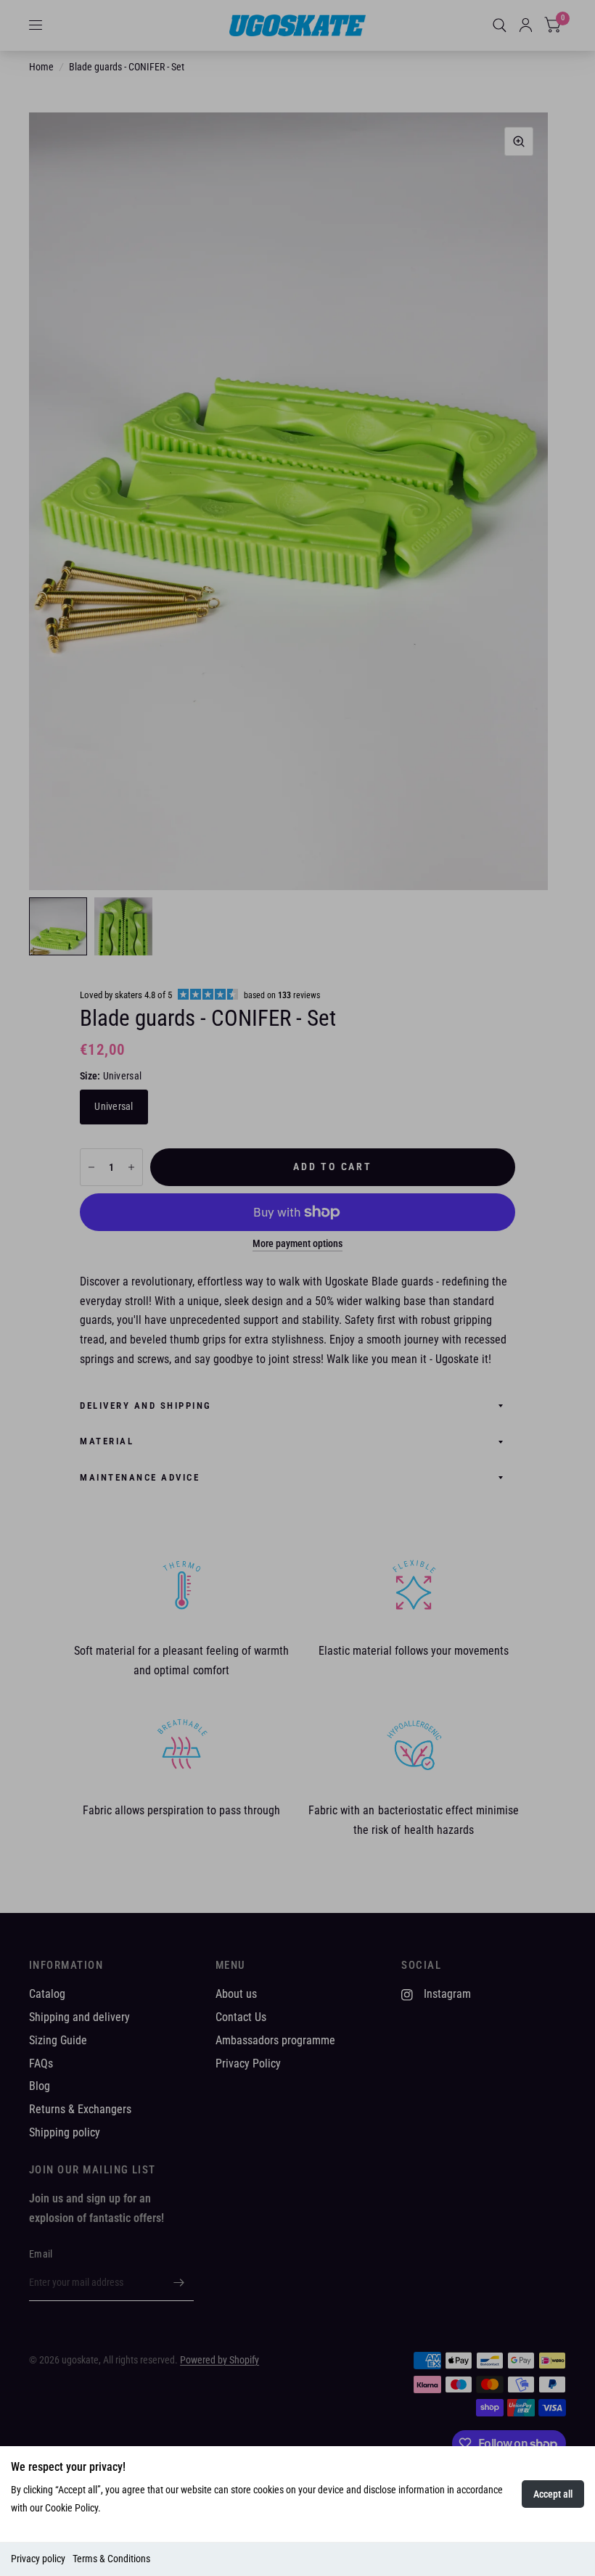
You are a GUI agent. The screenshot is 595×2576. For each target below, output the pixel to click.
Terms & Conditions (111, 2559)
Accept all (553, 2494)
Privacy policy (38, 2559)
